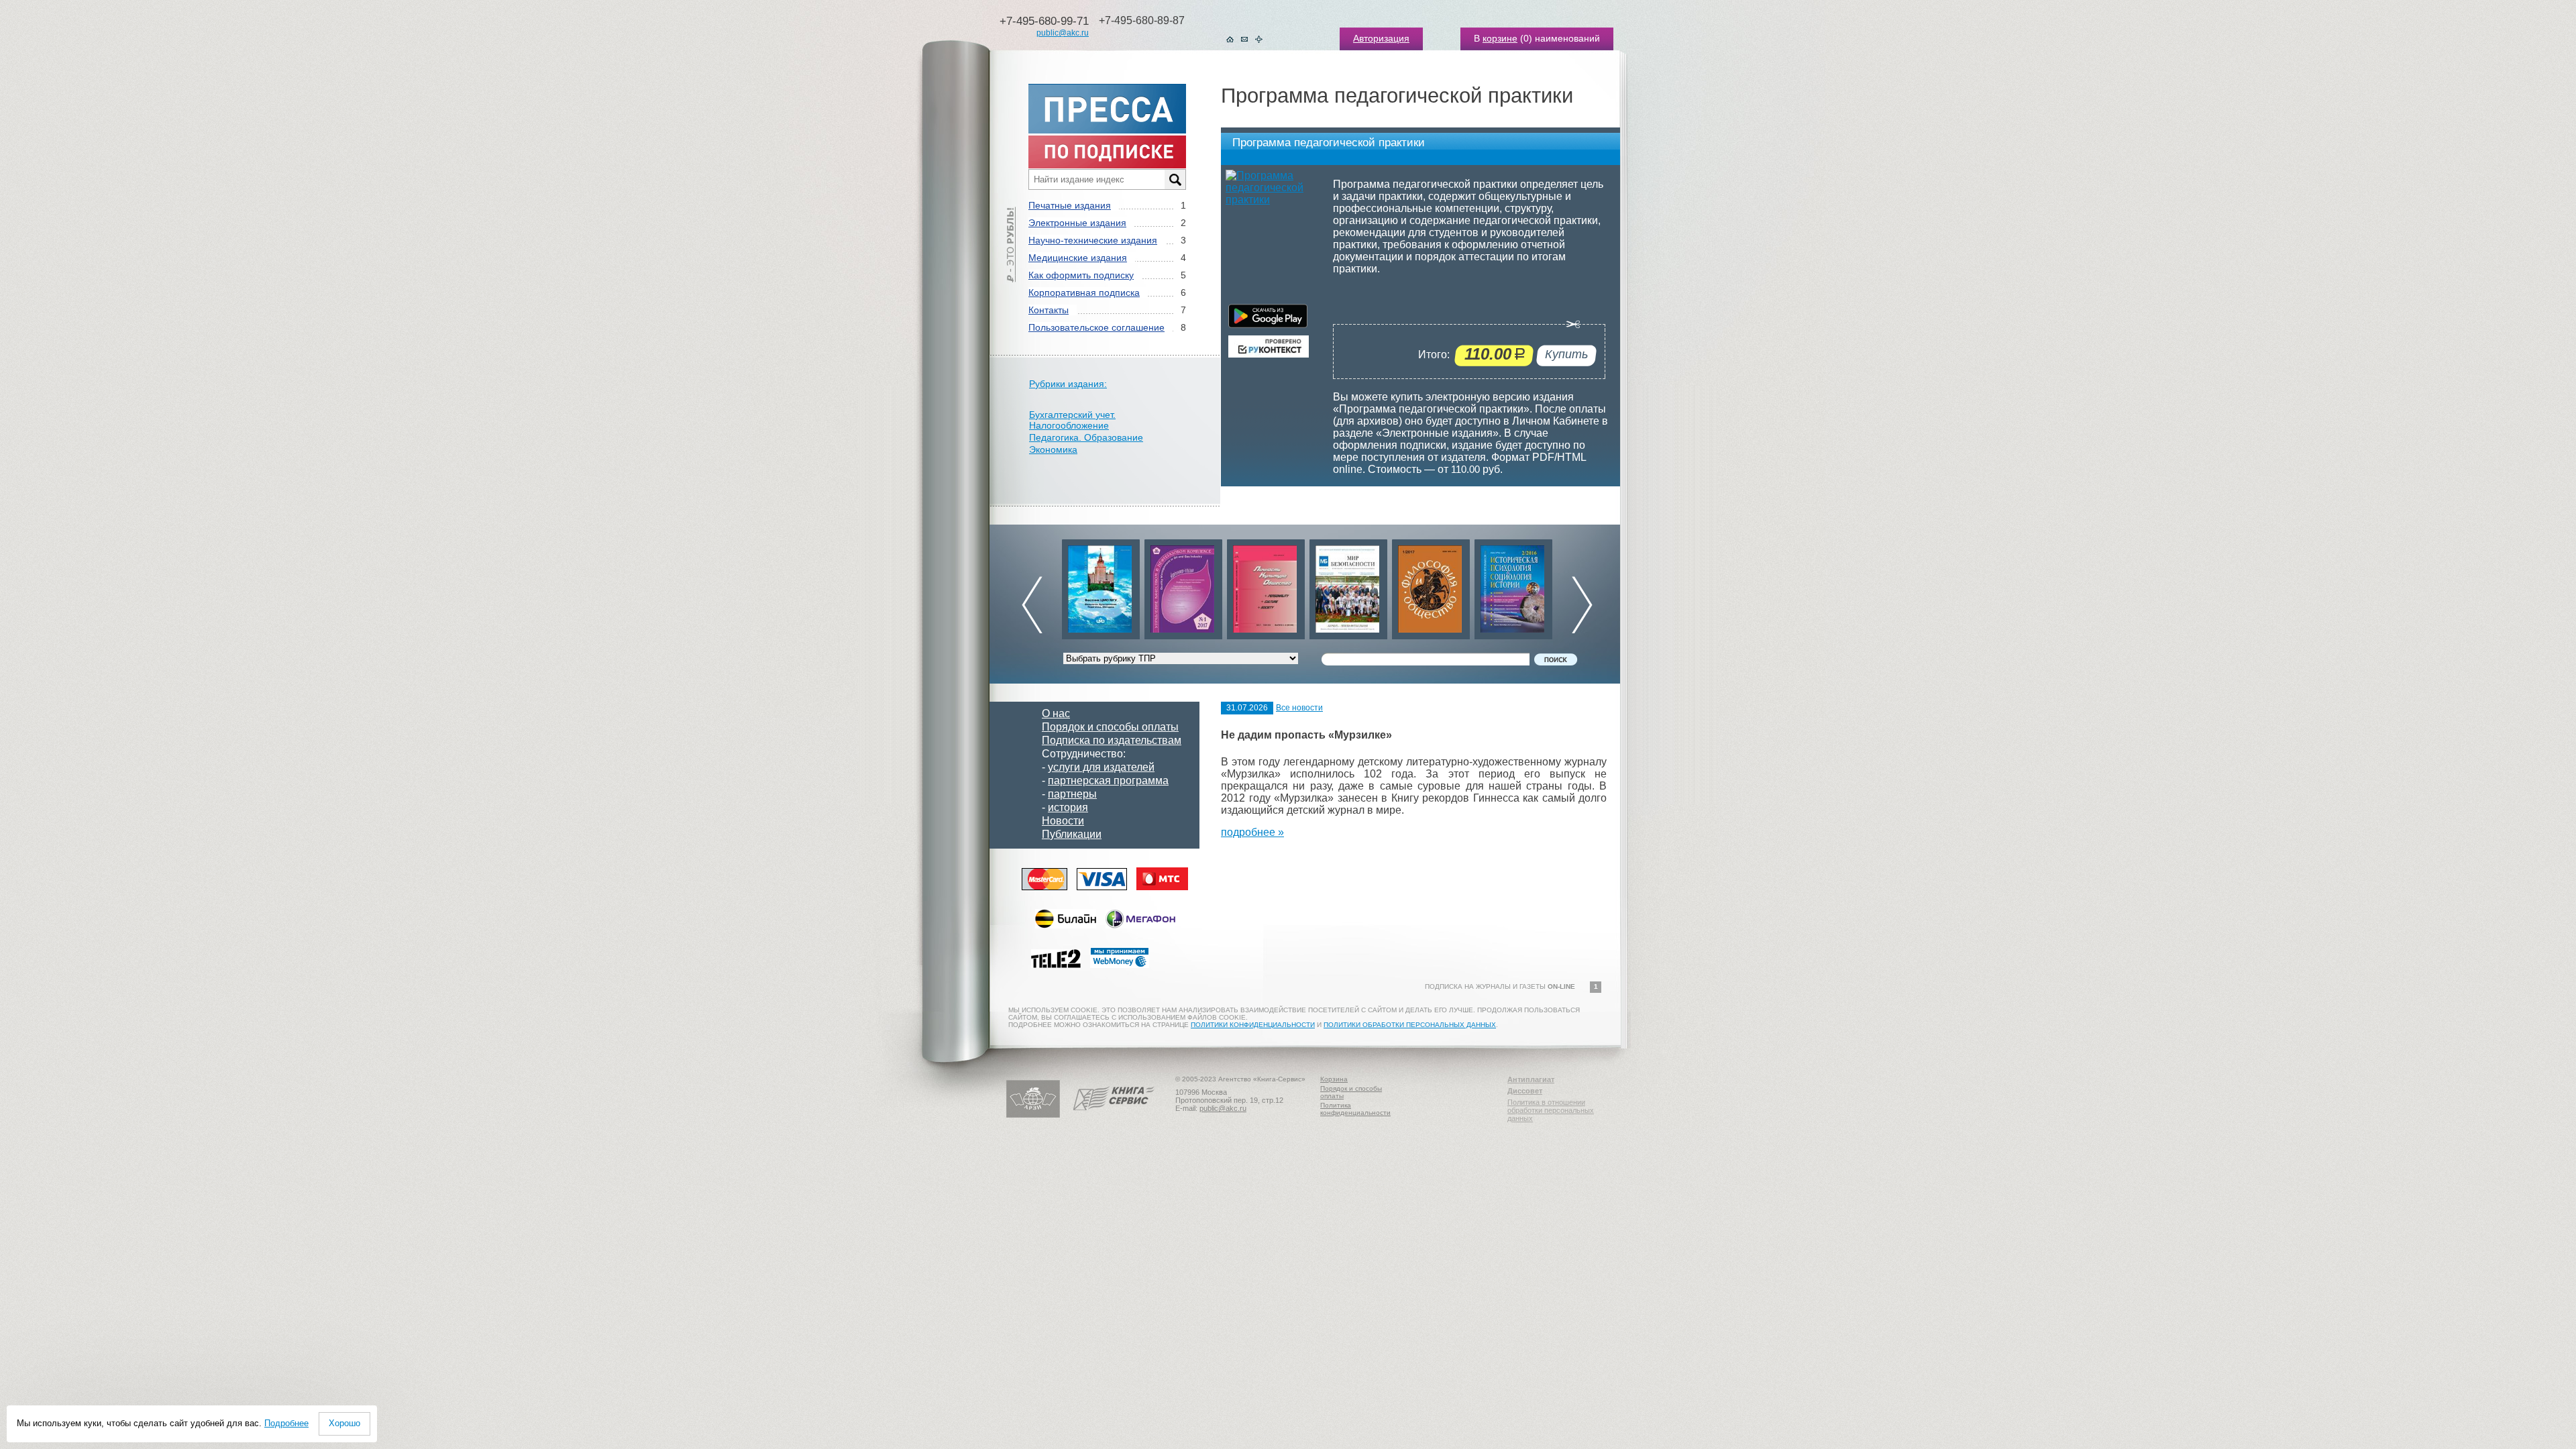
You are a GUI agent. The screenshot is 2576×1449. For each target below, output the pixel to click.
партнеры (1072, 794)
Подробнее (286, 1423)
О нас (1056, 713)
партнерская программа (1108, 781)
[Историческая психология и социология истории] (1431, 586)
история (1068, 807)
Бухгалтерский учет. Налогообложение (1072, 420)
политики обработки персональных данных (1410, 1025)
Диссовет (1525, 1091)
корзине (1500, 38)
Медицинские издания (1078, 258)
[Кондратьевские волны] (1513, 586)
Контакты (1049, 310)
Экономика (1053, 449)
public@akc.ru (1063, 33)
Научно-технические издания (1093, 240)
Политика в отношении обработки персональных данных (1551, 1110)
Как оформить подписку (1081, 275)
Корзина (1334, 1079)
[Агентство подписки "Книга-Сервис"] (1114, 1115)
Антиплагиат (1531, 1079)
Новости (1063, 821)
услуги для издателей (1101, 767)
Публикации (1072, 834)
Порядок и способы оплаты (1110, 727)
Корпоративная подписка (1084, 292)
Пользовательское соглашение (1096, 327)
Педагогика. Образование (1086, 437)
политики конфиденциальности (1253, 1025)
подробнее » (1252, 832)
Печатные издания (1070, 205)
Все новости (1299, 708)
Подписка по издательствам (1112, 740)
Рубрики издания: (1068, 384)
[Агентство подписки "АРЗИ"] (1033, 1115)
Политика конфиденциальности (1355, 1109)
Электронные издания (1077, 223)
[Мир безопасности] (1266, 586)
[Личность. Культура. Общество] (1183, 586)
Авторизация (1381, 38)
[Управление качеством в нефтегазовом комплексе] (1101, 586)
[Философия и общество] (1348, 586)
